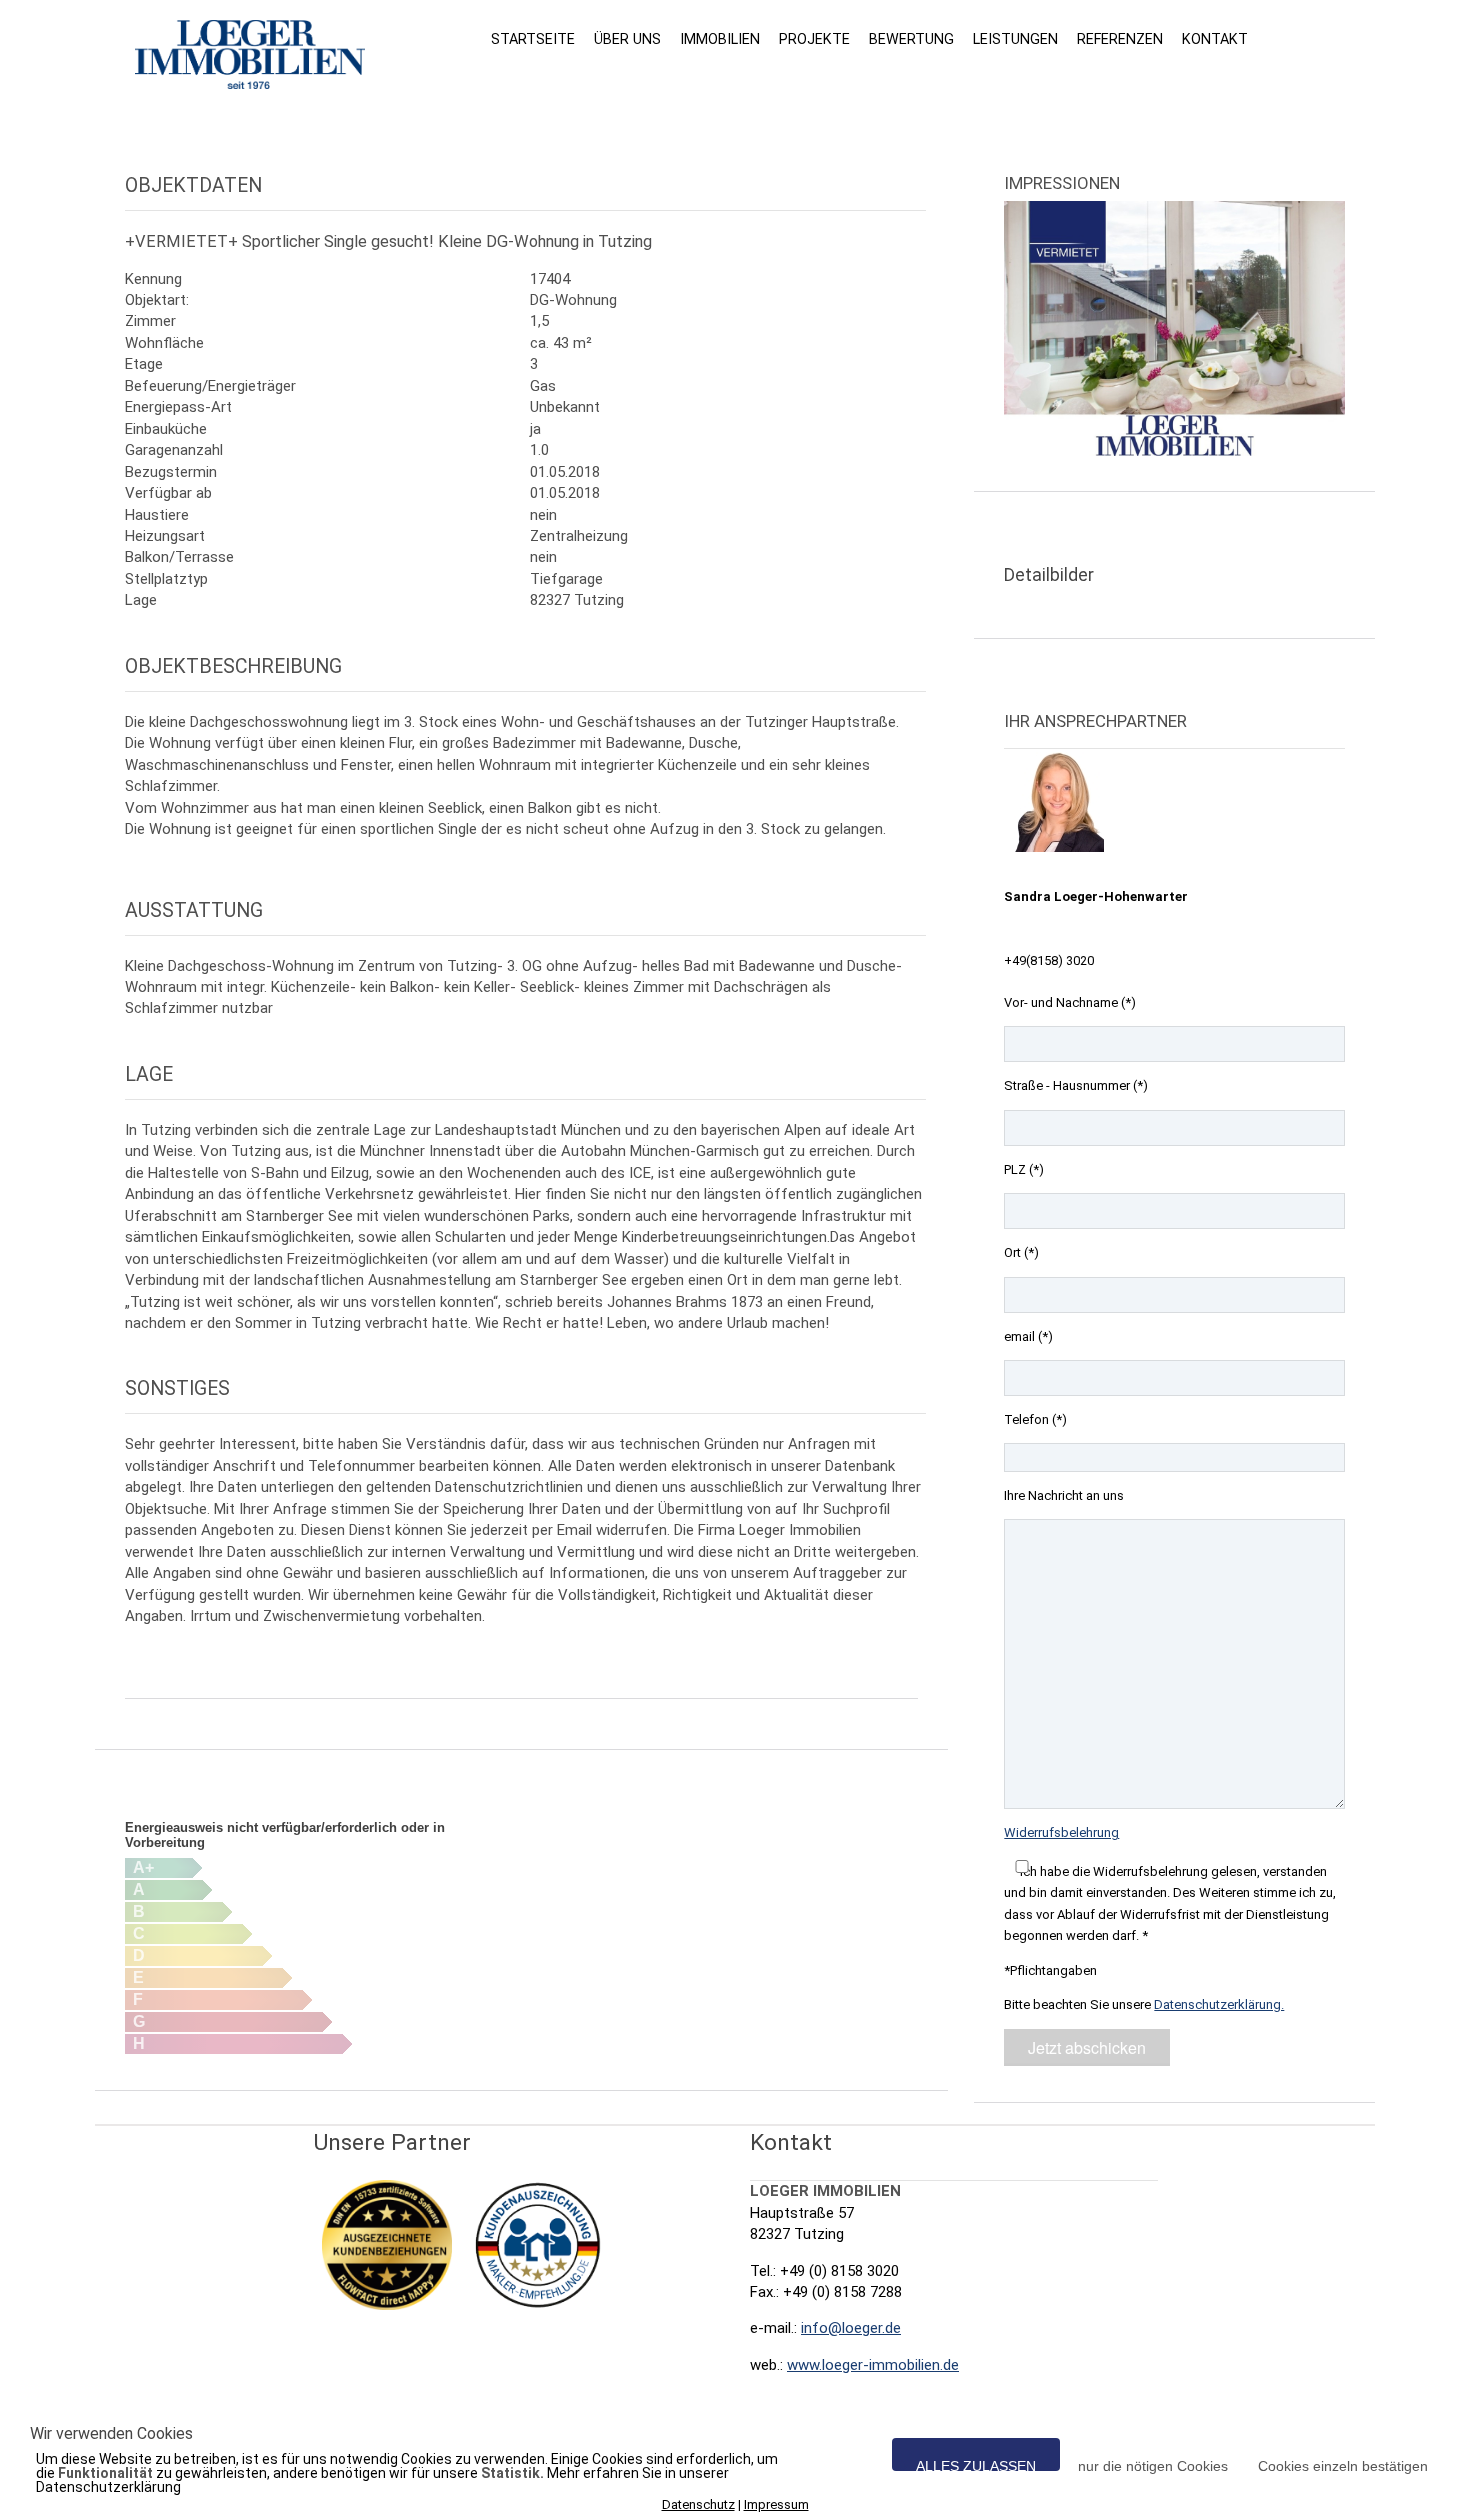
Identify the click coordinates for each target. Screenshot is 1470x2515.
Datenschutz (698, 2504)
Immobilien (720, 39)
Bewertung (911, 39)
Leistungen (1015, 39)
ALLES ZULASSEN (976, 2464)
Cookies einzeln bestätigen (1343, 2464)
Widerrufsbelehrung (1061, 1832)
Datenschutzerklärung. (1219, 2004)
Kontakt (1215, 39)
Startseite (533, 39)
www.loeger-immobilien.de (873, 2365)
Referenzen (1120, 39)
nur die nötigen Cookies (1153, 2464)
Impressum (776, 2504)
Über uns (627, 39)
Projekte (814, 39)
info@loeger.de (851, 2328)
